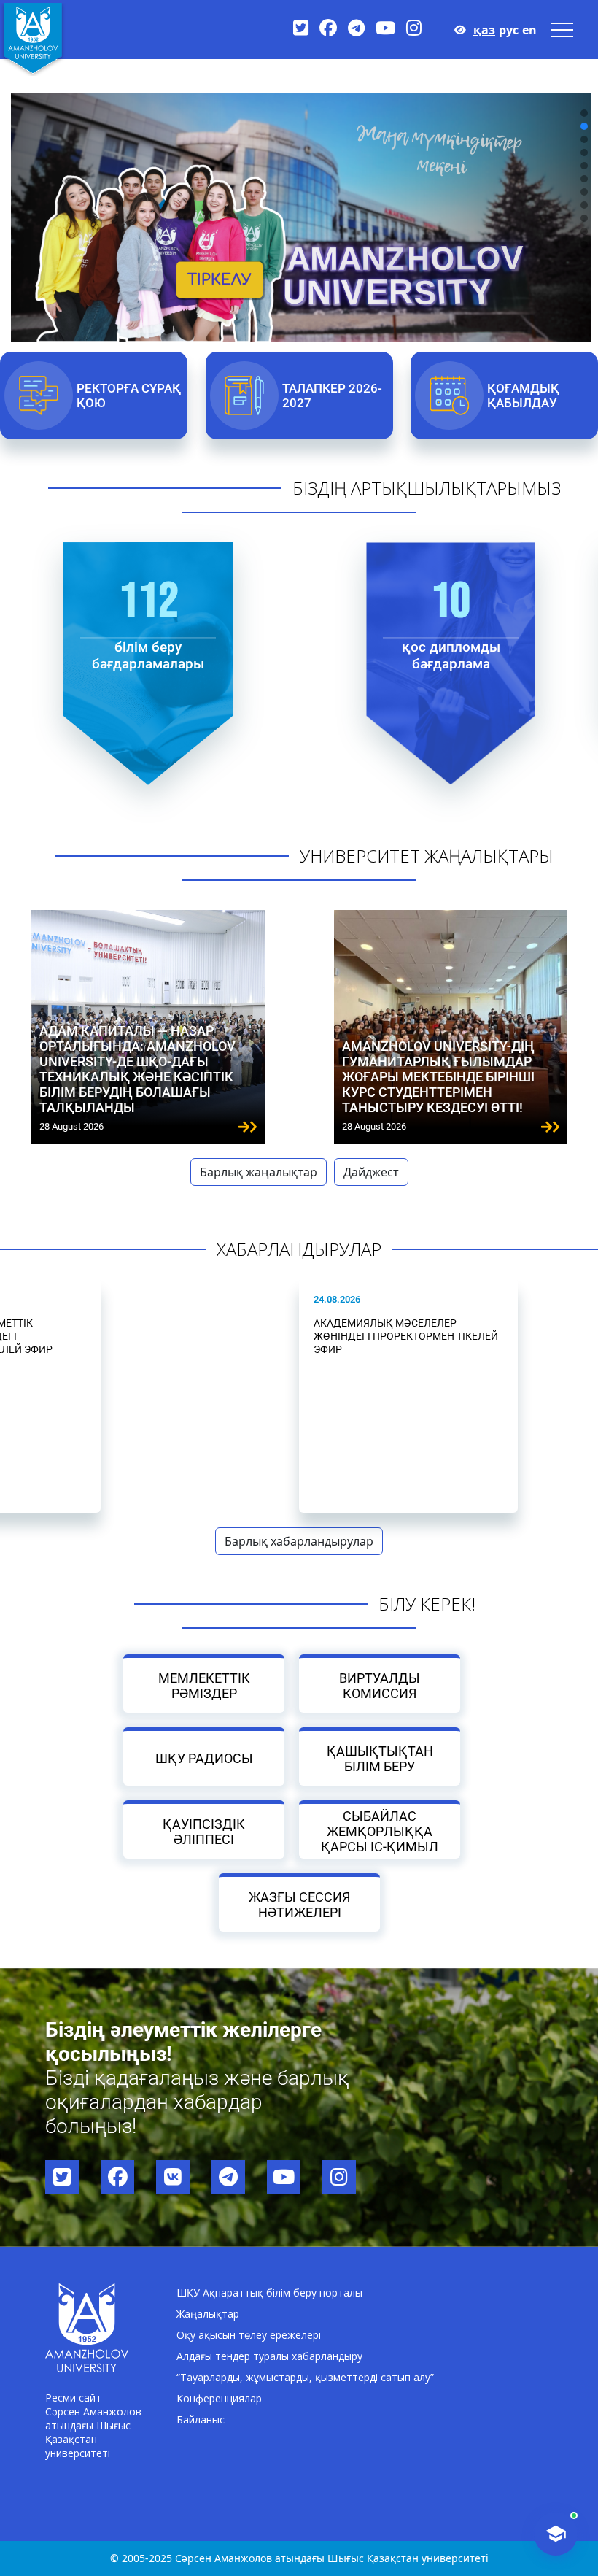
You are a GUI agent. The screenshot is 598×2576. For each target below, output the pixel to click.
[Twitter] (301, 27)
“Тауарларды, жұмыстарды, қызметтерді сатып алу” (305, 2377)
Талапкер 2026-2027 (332, 396)
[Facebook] (328, 27)
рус (509, 30)
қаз (484, 30)
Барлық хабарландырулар (299, 1541)
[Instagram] (414, 27)
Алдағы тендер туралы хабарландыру (269, 2356)
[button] (584, 113)
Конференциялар (219, 2398)
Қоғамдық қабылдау (524, 396)
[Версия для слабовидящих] (460, 30)
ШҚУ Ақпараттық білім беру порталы (269, 2292)
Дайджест (371, 1172)
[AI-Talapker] (556, 2534)
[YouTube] (385, 27)
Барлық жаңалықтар (259, 1172)
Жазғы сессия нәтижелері (299, 1904)
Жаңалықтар (208, 2314)
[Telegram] (356, 27)
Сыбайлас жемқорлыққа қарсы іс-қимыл (380, 1831)
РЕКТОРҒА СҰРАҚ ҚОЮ (129, 396)
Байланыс (201, 2419)
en (529, 30)
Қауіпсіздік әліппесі (204, 1831)
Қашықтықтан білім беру (380, 1758)
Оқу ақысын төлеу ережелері (249, 2335)
